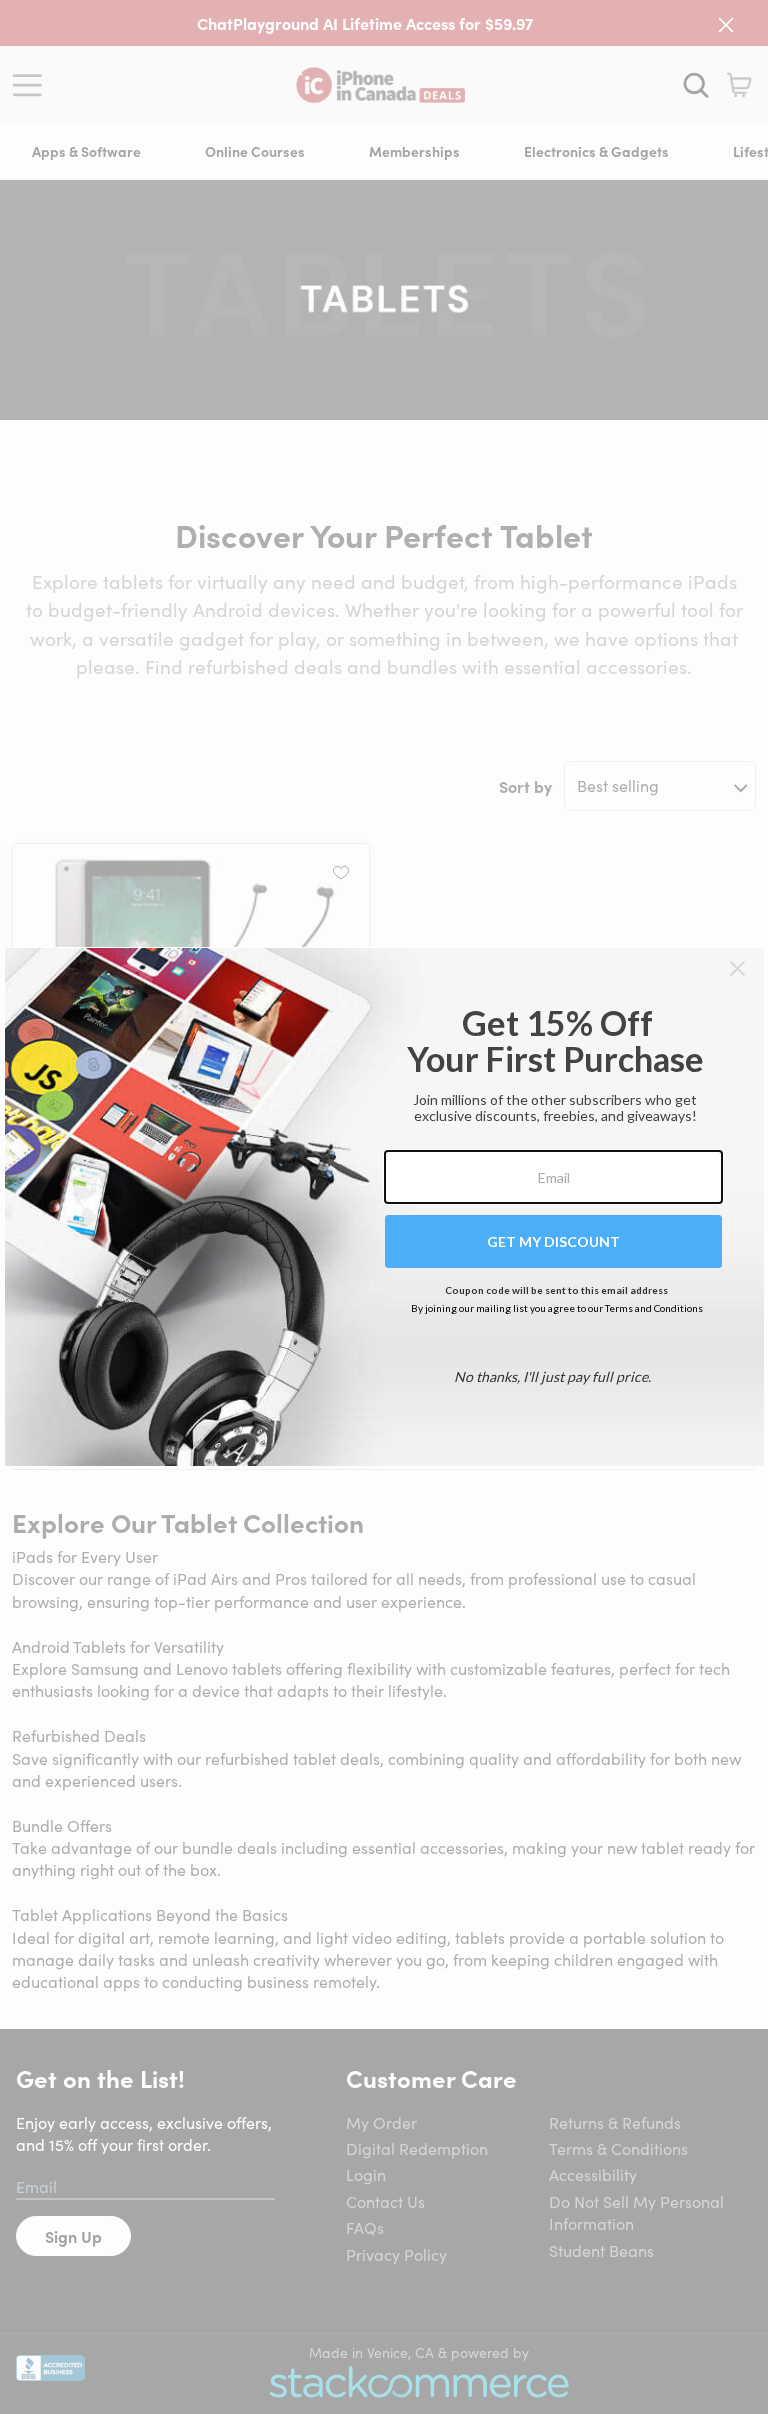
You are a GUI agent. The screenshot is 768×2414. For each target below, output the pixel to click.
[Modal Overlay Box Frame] (384, 1207)
